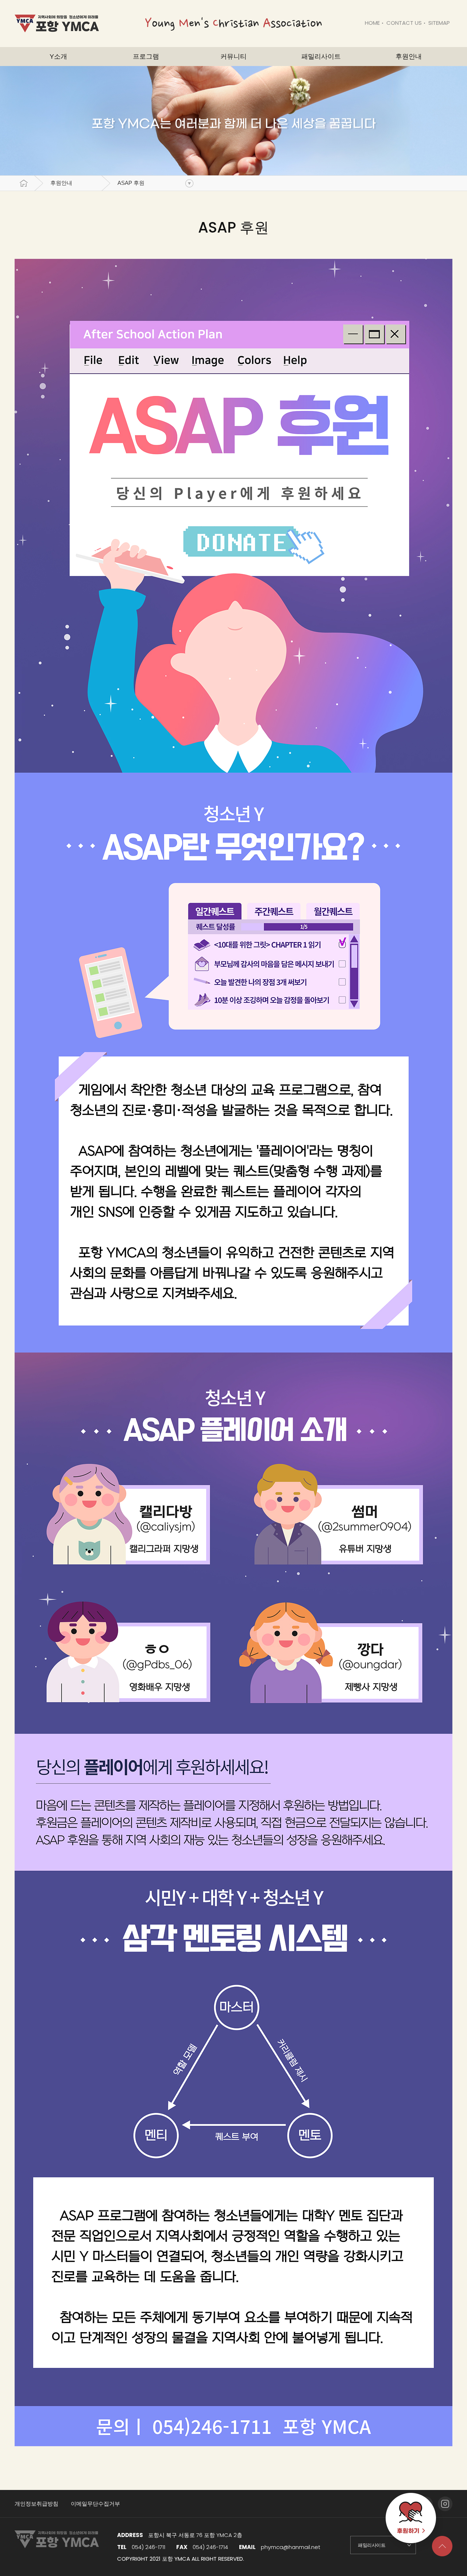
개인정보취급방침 (36, 2504)
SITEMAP (439, 23)
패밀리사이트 (321, 57)
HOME (372, 23)
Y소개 (58, 57)
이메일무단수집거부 (95, 2504)
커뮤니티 (233, 57)
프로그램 (146, 57)
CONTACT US (404, 23)
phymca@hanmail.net (291, 2547)
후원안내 (61, 183)
